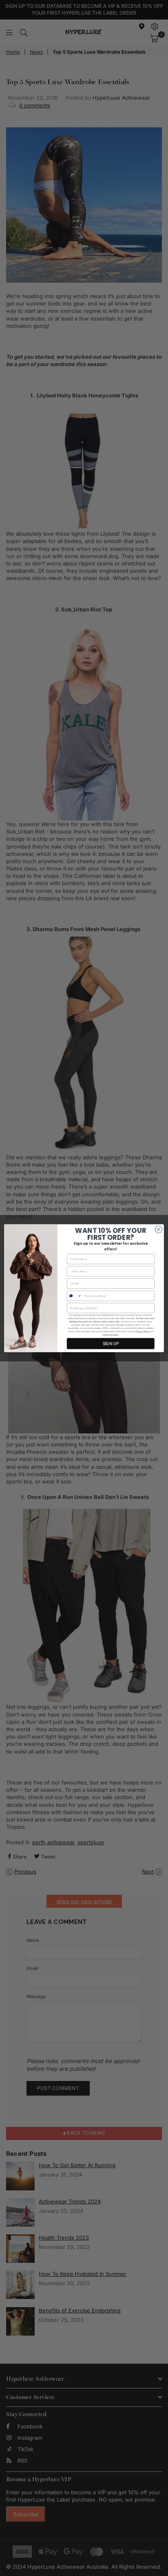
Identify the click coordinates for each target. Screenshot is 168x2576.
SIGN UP (111, 1344)
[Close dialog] (159, 1229)
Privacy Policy (143, 1331)
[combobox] (74, 1296)
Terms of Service (110, 1335)
